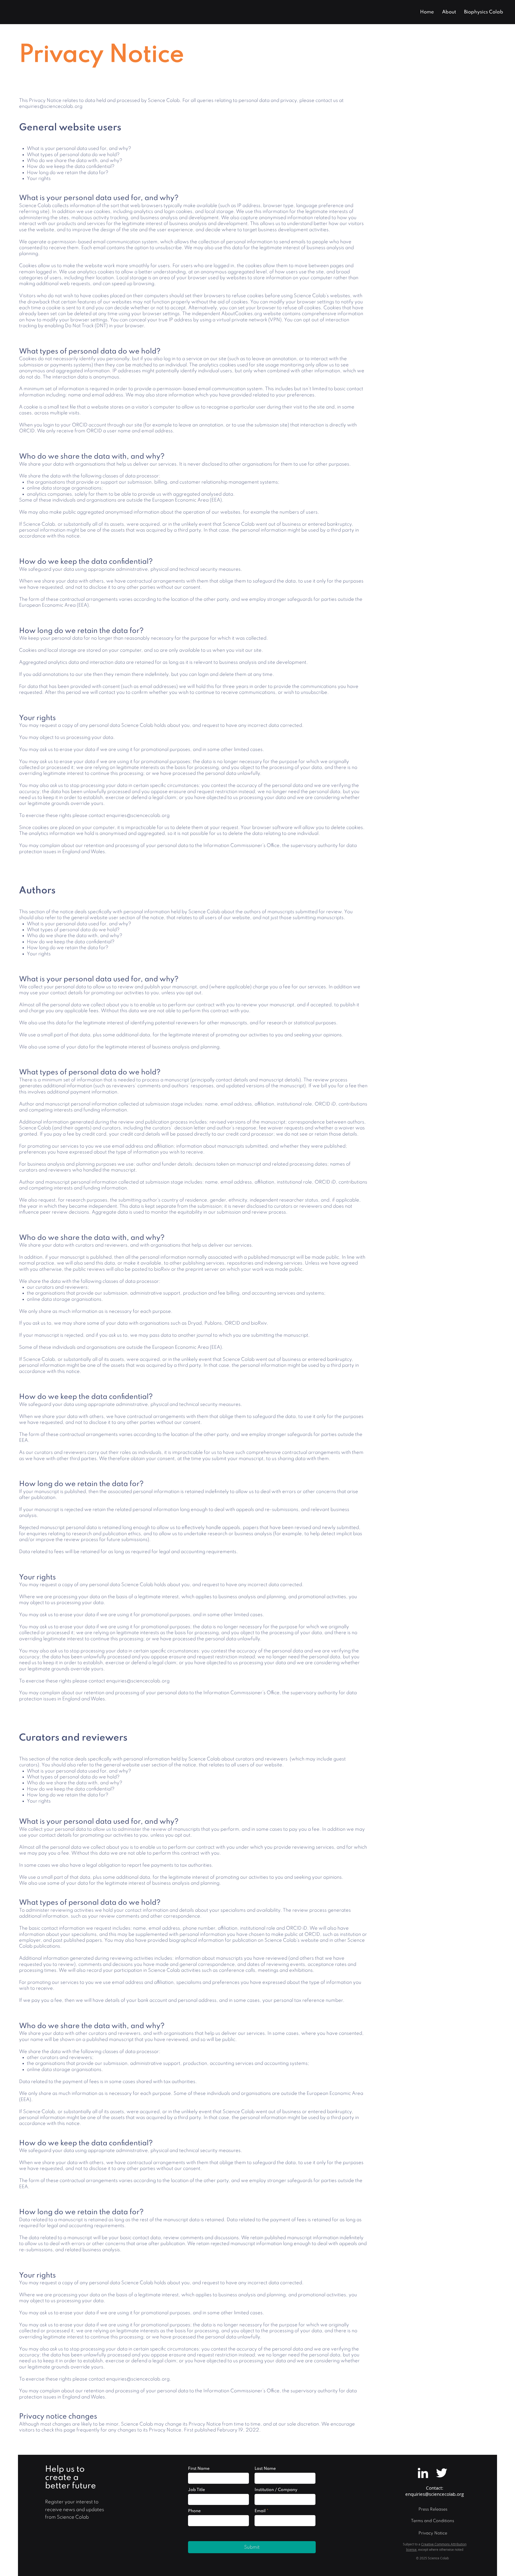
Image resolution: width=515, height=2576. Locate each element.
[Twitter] (442, 2473)
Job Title (196, 2490)
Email (260, 2511)
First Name (199, 2469)
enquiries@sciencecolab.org (51, 106)
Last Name (265, 2469)
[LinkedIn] (423, 2473)
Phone (194, 2511)
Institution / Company (276, 2490)
